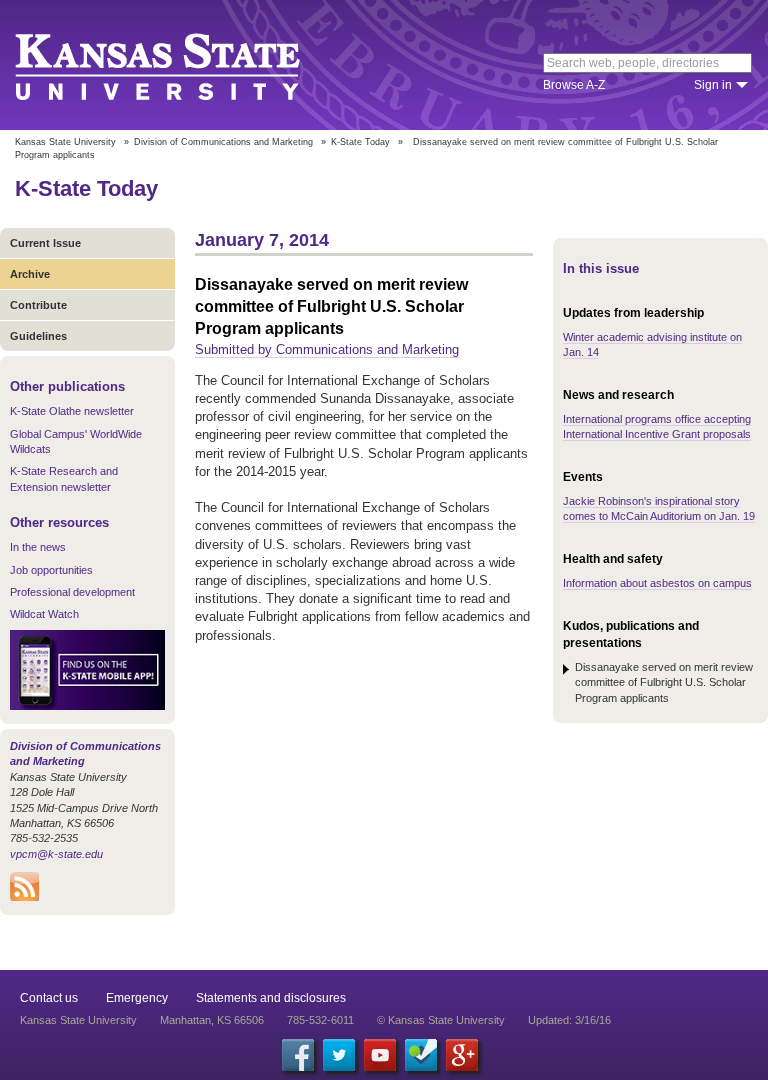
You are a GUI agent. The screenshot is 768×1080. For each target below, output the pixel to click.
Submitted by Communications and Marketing (327, 349)
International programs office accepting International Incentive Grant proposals (657, 426)
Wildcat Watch (44, 614)
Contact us (49, 998)
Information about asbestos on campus (657, 583)
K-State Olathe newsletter (72, 411)
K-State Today (360, 142)
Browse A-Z (574, 85)
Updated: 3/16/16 (569, 1020)
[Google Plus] (462, 1055)
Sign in (713, 85)
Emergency (137, 998)
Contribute (38, 305)
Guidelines (38, 336)
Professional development (72, 592)
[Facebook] (298, 1055)
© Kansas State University (441, 1020)
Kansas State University (182, 65)
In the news (38, 547)
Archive (30, 274)
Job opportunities (51, 570)
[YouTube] (380, 1055)
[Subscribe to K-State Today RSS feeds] (24, 897)
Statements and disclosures (271, 998)
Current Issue (45, 243)
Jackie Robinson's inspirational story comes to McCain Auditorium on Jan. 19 (659, 508)
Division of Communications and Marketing (223, 142)
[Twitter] (339, 1055)
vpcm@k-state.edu (56, 854)
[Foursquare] (421, 1055)
